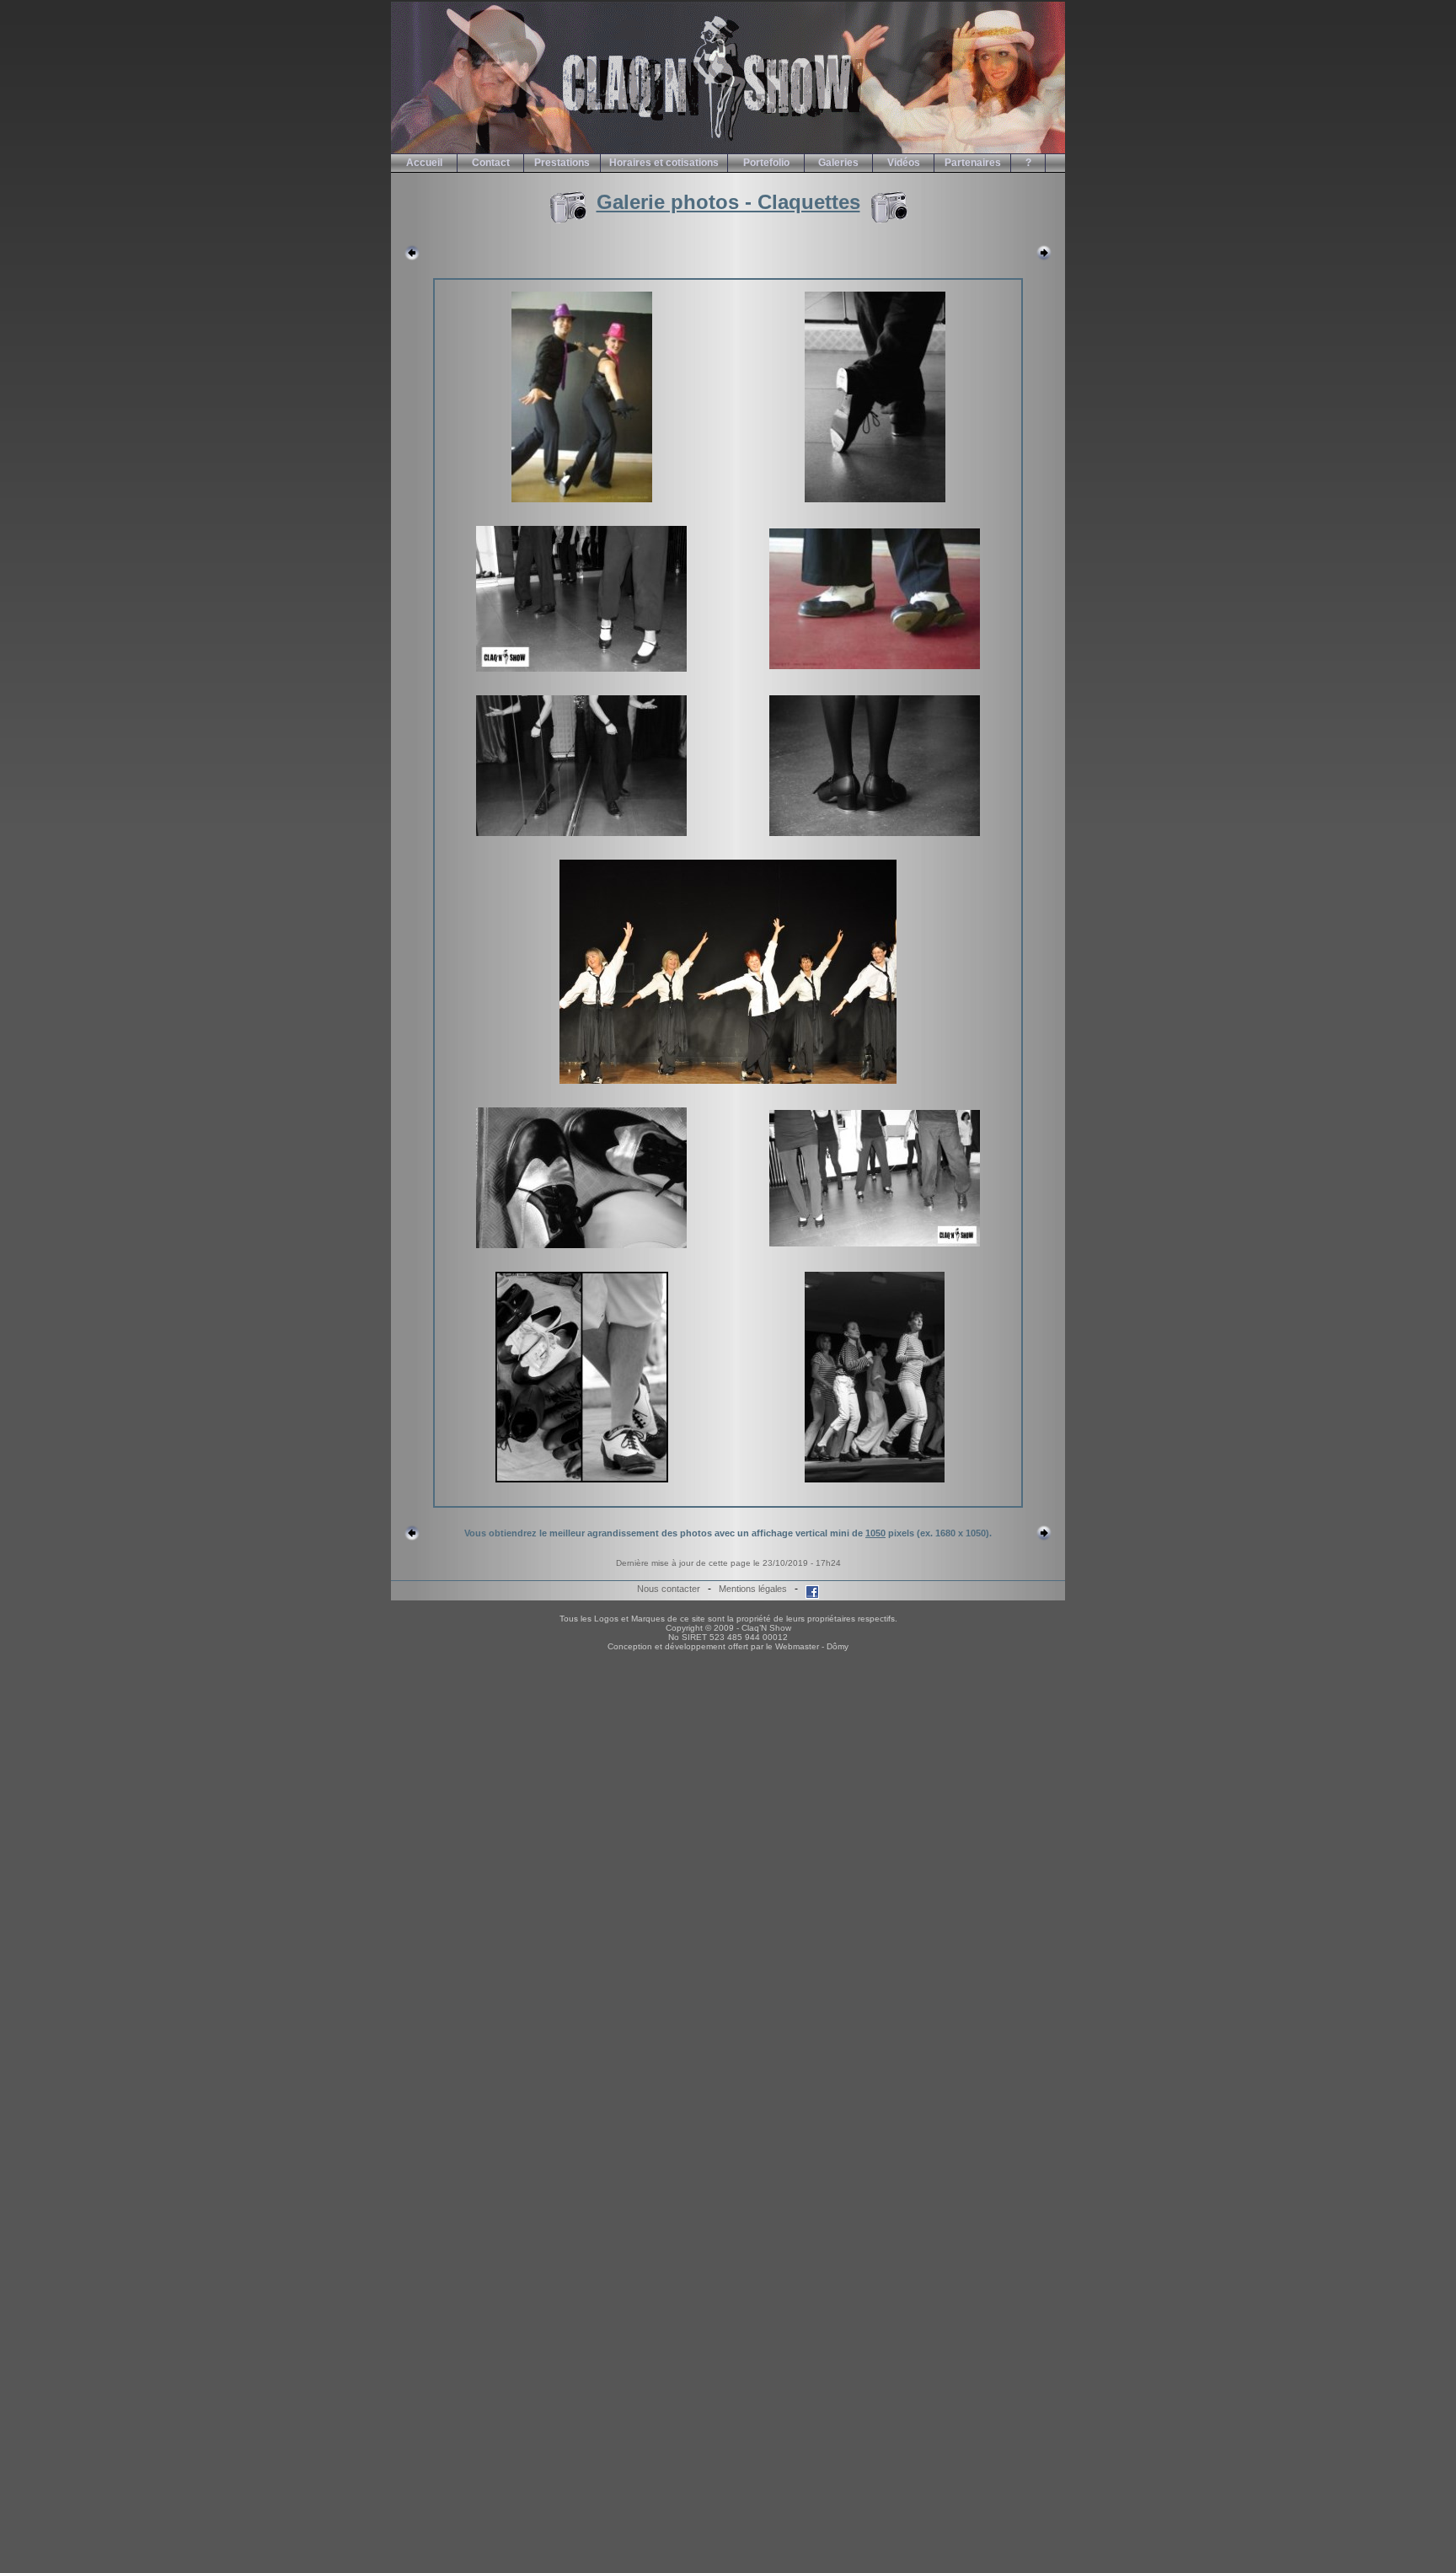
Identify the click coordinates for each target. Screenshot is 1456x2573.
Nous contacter (669, 1589)
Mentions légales (753, 1589)
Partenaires (973, 163)
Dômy (838, 1646)
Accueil (424, 163)
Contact (491, 163)
